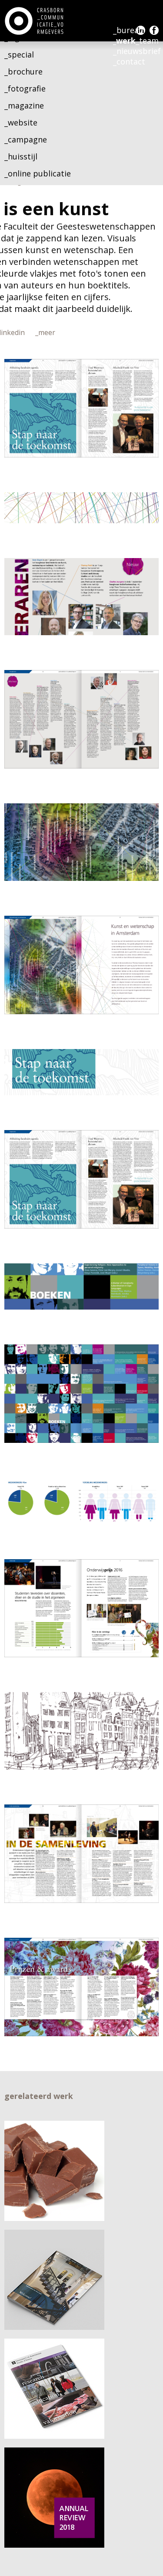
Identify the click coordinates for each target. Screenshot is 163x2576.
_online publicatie (38, 173)
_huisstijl (21, 156)
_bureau (128, 30)
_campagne (26, 139)
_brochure (23, 71)
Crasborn (35, 21)
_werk (124, 41)
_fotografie (25, 88)
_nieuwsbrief (137, 51)
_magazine (24, 105)
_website (21, 122)
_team (147, 41)
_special (19, 54)
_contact (129, 61)
